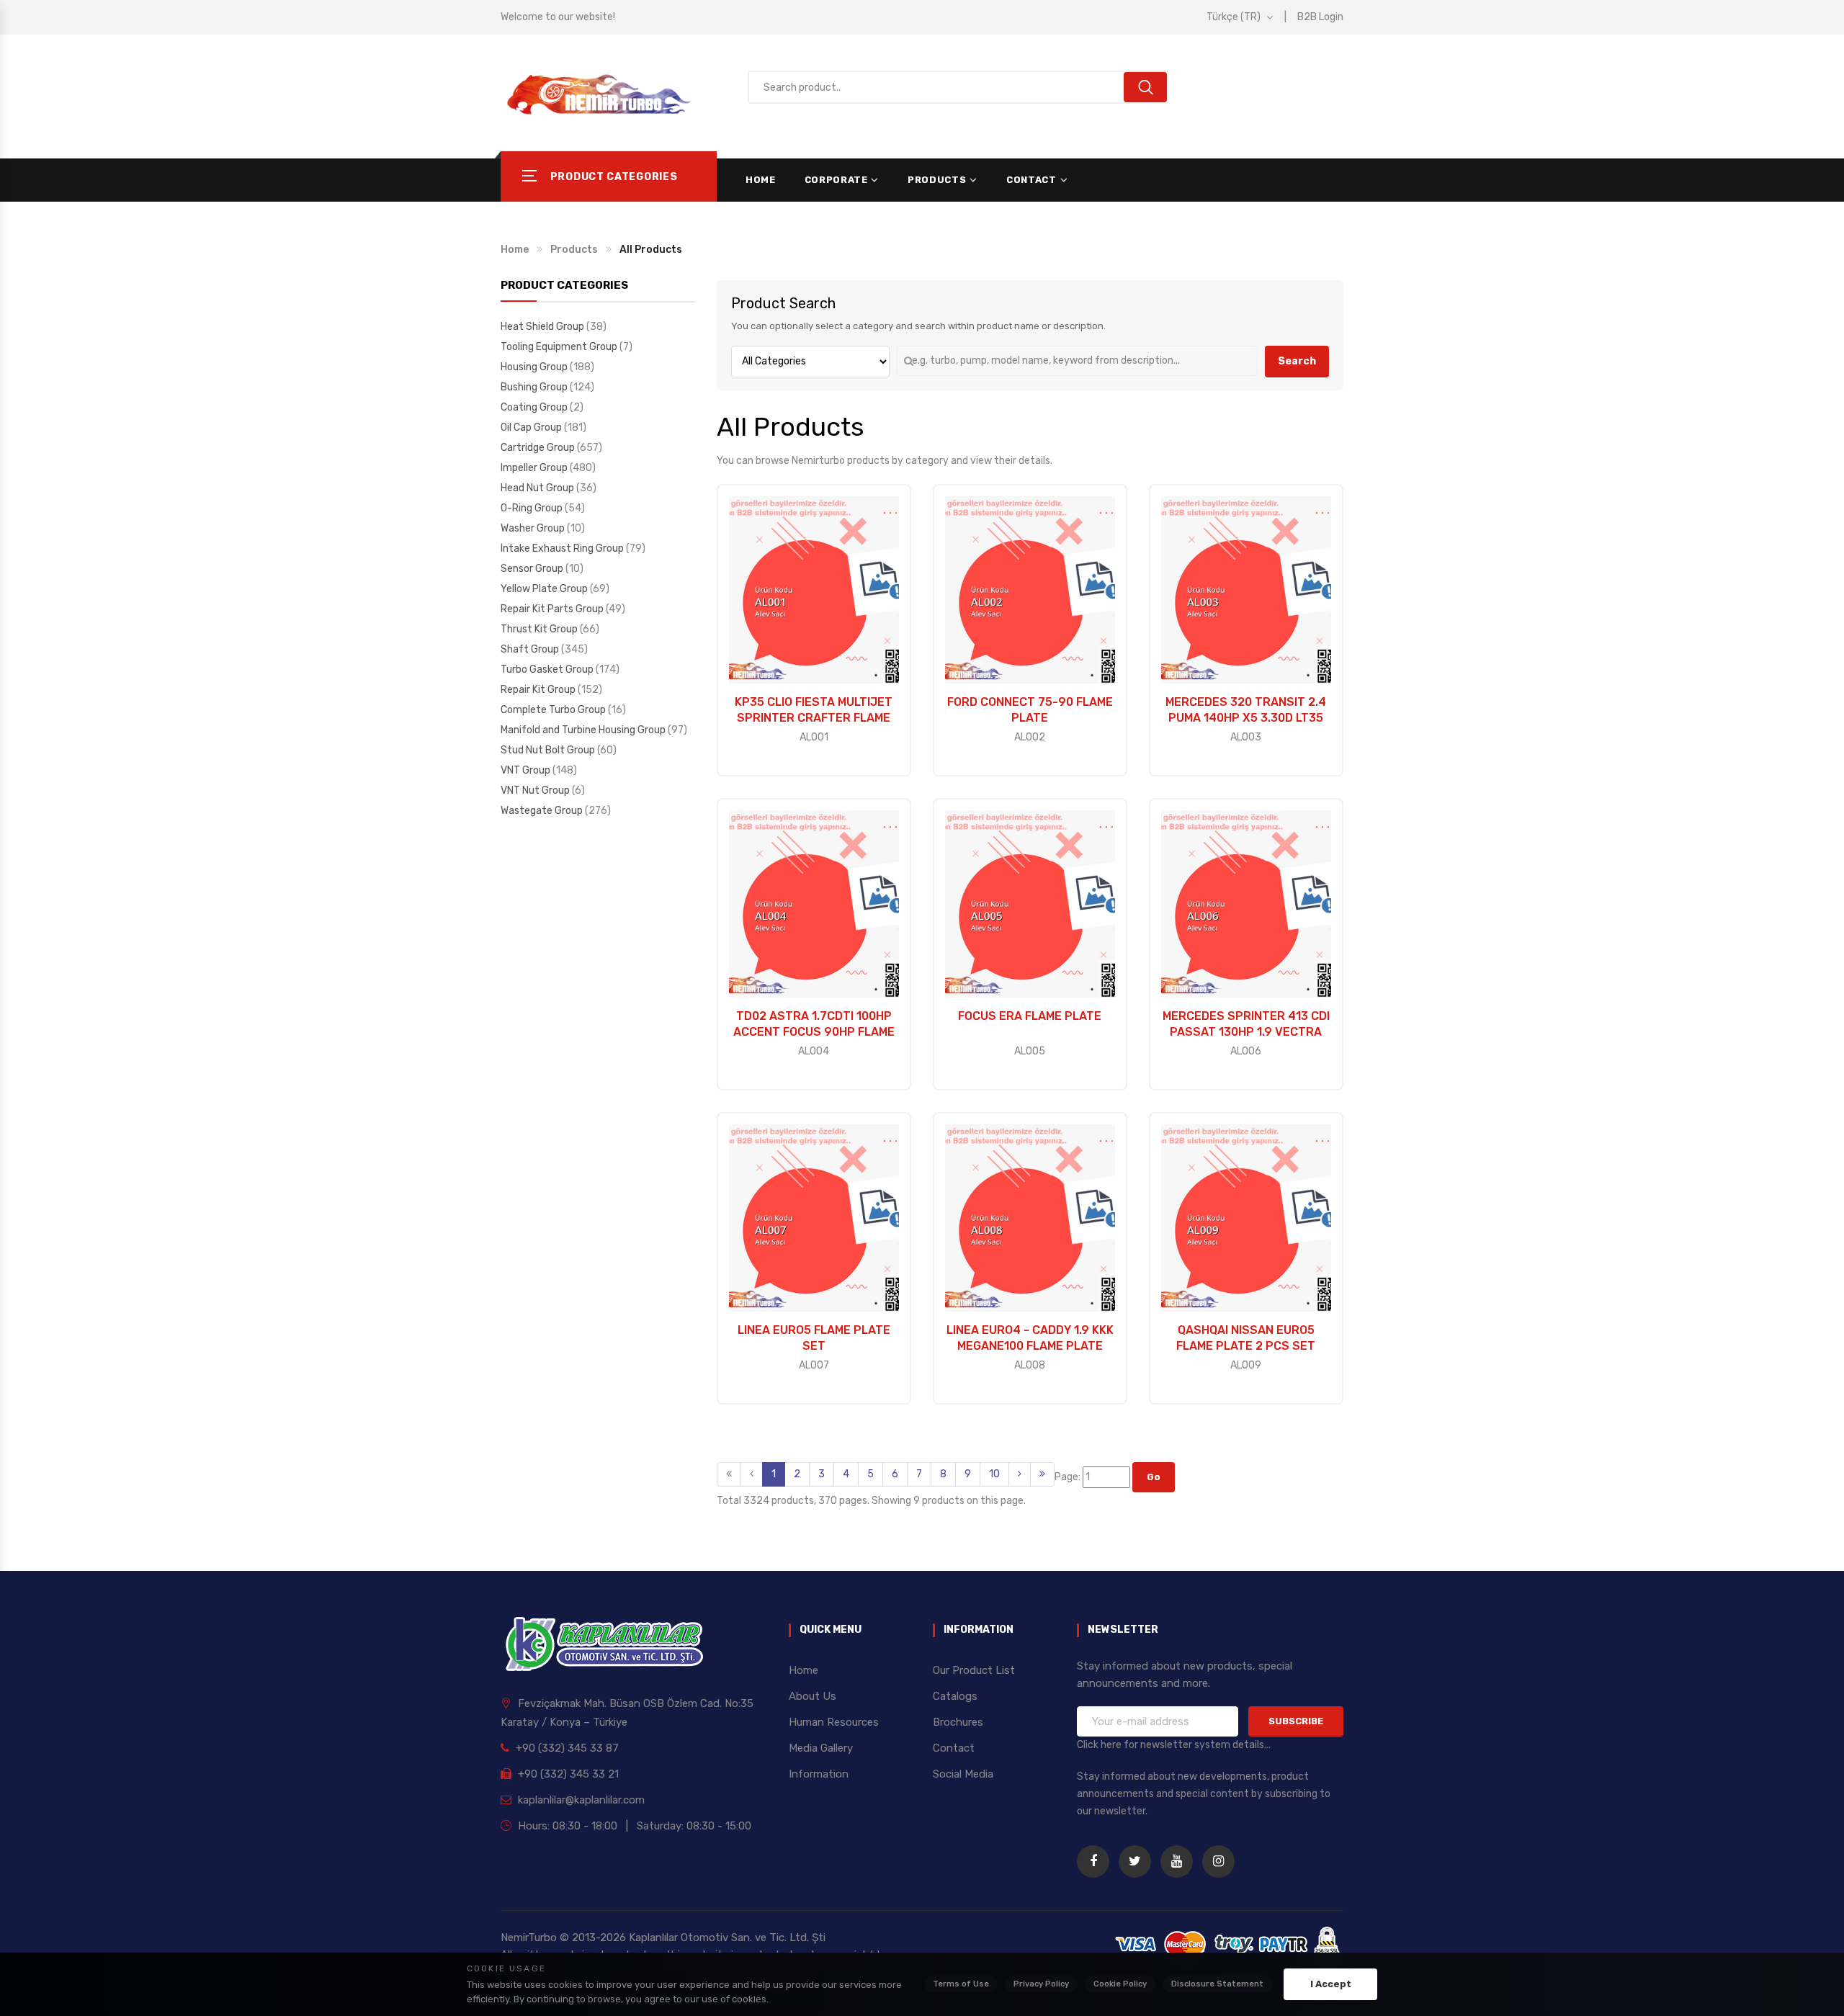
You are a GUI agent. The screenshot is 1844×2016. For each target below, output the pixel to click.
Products (937, 180)
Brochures (958, 1722)
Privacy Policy (1041, 1984)
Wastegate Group (543, 811)
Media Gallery (821, 1748)
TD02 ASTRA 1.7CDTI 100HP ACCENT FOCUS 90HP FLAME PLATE (814, 1032)
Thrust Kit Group (540, 629)
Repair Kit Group (539, 690)
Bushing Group (535, 387)
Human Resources (834, 1722)
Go (1154, 1477)
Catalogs (955, 1696)
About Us (813, 1696)
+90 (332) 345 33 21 (567, 1774)
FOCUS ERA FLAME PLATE (1030, 1016)
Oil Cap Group (532, 427)
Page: (1069, 1477)
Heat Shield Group (543, 327)
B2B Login (1320, 17)
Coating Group (535, 407)
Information (819, 1774)
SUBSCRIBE (1296, 1721)
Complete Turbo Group (554, 710)
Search (1297, 361)
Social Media (963, 1774)
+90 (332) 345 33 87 (566, 1748)
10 (994, 1474)
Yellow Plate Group (545, 589)
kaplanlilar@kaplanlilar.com (580, 1800)
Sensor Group (533, 569)
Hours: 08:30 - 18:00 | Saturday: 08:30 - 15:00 (633, 1826)
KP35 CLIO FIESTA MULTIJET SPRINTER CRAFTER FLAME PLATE (814, 718)
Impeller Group (535, 468)
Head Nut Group (538, 488)
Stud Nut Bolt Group (549, 750)
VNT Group (527, 770)
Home (761, 180)
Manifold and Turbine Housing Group (584, 730)
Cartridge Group (539, 448)
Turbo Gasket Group (548, 669)
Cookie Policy (1120, 1984)
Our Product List (974, 1670)
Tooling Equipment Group (560, 347)
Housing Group (535, 367)
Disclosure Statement (1217, 1984)
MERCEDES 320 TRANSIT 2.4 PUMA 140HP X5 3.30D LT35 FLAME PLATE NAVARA (1246, 718)
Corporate (836, 180)
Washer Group (534, 528)
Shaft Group (531, 649)
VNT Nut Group (536, 790)
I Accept (1331, 1984)
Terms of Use (961, 1984)
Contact (1031, 180)
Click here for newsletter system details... (1174, 1745)
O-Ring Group (533, 508)
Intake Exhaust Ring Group (563, 548)
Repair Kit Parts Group (553, 609)
